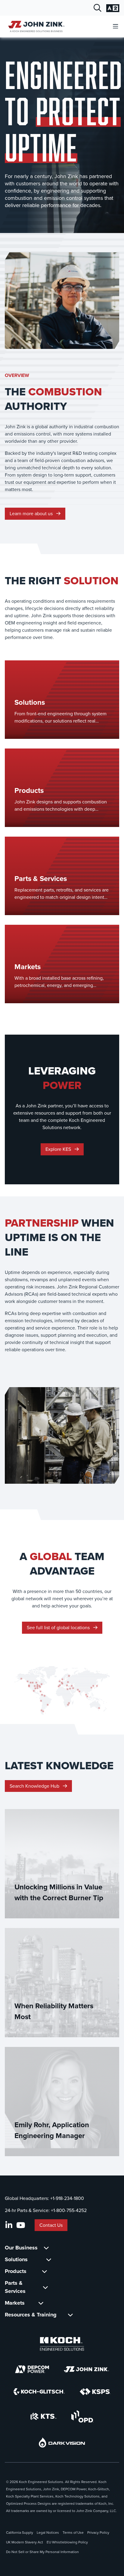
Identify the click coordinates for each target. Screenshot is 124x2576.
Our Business (21, 2248)
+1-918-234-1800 (67, 2198)
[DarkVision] (62, 2442)
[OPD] (82, 2416)
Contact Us (51, 2225)
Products (16, 2271)
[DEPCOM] (32, 2369)
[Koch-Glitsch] (39, 2392)
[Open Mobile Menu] (116, 27)
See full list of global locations (59, 1628)
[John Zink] (86, 2369)
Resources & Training (31, 2315)
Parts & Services (15, 2287)
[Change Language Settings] (113, 8)
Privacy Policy (98, 2533)
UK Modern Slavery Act (25, 2542)
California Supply (20, 2533)
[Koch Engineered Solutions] (62, 2344)
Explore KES (59, 1149)
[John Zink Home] (35, 26)
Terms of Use (73, 2533)
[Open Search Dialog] (98, 8)
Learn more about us (32, 514)
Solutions (16, 2259)
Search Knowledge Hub (35, 1786)
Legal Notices (48, 2533)
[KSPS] (95, 2392)
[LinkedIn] (9, 2225)
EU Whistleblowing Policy (67, 2542)
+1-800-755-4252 (69, 2210)
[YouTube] (21, 2225)
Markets (15, 2303)
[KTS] (43, 2416)
